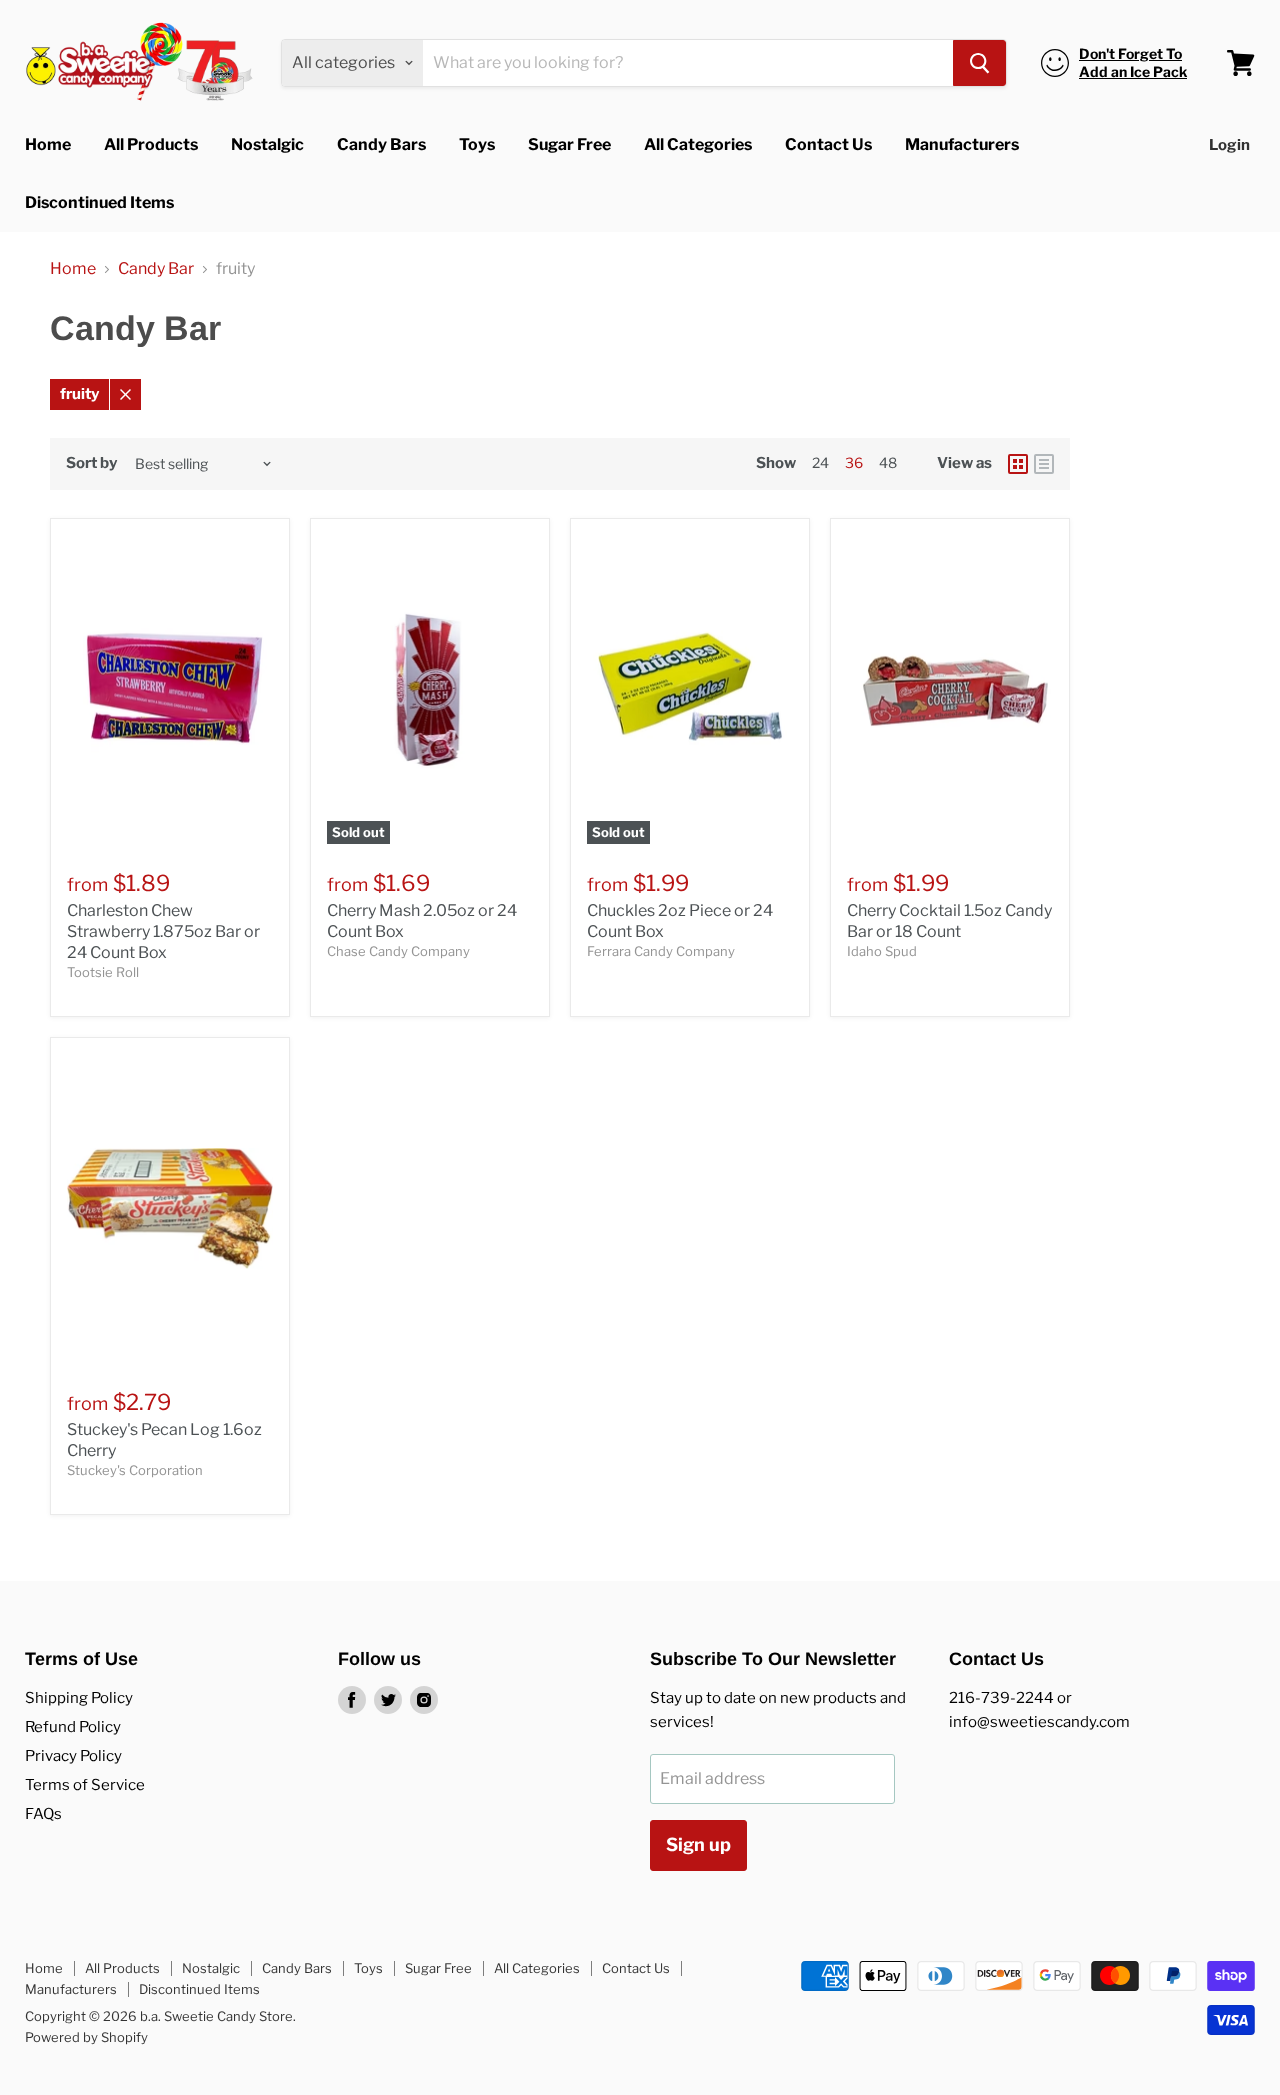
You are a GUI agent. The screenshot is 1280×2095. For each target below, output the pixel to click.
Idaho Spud (882, 951)
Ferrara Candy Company (661, 951)
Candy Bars (381, 144)
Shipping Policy (79, 1698)
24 (820, 462)
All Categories (698, 144)
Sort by (91, 463)
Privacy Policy (73, 1756)
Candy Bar (156, 269)
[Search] (979, 63)
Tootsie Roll (103, 972)
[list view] (1044, 464)
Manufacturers (962, 144)
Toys (477, 144)
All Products (151, 144)
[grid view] (1018, 464)
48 (888, 462)
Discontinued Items (99, 202)
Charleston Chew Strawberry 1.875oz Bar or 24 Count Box (163, 931)
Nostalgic (267, 144)
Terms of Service (85, 1785)
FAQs (43, 1814)
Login (1229, 145)
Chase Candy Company (398, 951)
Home (48, 144)
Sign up (698, 1844)
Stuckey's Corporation (135, 1470)
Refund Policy (73, 1727)
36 (854, 462)
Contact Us (828, 144)
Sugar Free (569, 144)
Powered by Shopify (86, 2037)
